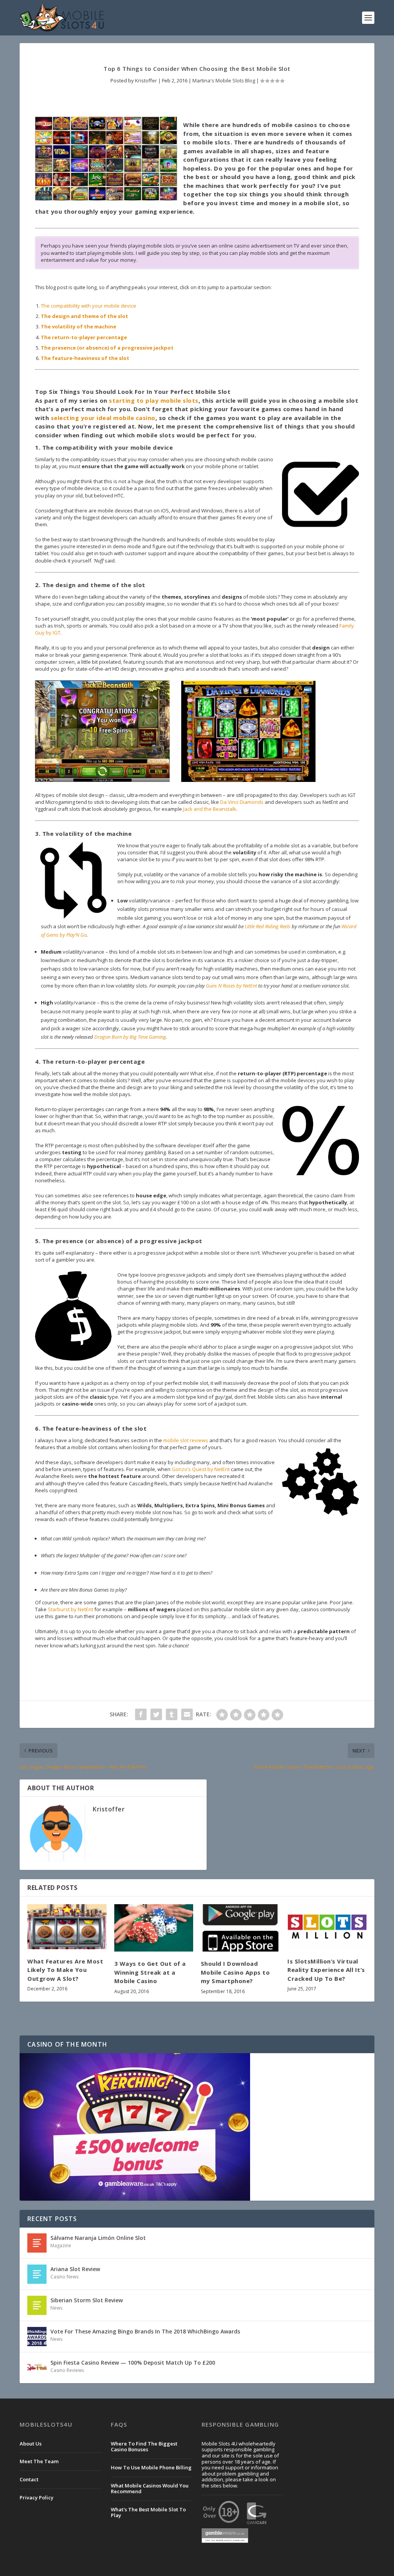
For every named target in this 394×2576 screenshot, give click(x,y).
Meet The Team (39, 2461)
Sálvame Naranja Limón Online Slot (98, 2238)
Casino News (64, 2277)
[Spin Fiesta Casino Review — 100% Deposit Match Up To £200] (37, 2368)
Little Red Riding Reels (268, 926)
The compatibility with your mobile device (88, 306)
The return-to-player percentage (84, 337)
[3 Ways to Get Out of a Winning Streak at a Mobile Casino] (154, 1928)
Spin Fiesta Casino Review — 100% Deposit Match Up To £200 (133, 2363)
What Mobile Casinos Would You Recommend (150, 2489)
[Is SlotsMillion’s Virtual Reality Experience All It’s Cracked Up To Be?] (327, 1927)
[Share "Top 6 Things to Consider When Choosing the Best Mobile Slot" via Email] (187, 1714)
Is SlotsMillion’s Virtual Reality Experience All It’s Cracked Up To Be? (326, 1970)
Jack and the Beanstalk (210, 809)
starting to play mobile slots (154, 400)
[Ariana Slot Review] (37, 2274)
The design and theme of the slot (84, 316)
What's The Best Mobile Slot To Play (148, 2512)
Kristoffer (146, 80)
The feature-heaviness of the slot (85, 358)
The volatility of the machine (78, 326)
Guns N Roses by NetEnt (231, 986)
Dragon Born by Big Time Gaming (130, 1037)
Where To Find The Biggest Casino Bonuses (144, 2447)
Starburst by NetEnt (70, 1609)
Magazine (61, 2245)
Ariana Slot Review (75, 2269)
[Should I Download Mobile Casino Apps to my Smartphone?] (240, 1928)
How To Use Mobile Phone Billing (151, 2467)
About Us (31, 2444)
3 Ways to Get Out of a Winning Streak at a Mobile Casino (150, 1972)
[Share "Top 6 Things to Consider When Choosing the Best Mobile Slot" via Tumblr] (172, 1714)
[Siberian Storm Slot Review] (37, 2305)
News (56, 2308)
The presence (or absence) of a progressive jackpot (107, 348)
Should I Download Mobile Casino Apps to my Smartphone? (235, 1972)
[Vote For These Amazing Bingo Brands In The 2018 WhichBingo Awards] (37, 2337)
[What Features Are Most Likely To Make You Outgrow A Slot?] (67, 1927)
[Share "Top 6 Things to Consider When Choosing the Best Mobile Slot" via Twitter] (156, 1714)
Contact (29, 2479)
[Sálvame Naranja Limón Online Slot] (37, 2243)
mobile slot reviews (186, 1440)
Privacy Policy (37, 2497)
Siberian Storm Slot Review (87, 2300)
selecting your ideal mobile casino (103, 418)
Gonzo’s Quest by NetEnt (201, 1469)
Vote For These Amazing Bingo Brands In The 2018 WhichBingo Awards (145, 2331)
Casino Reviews (67, 2370)
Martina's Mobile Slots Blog (224, 80)
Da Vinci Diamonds (242, 802)
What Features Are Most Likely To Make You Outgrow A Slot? (65, 1970)
